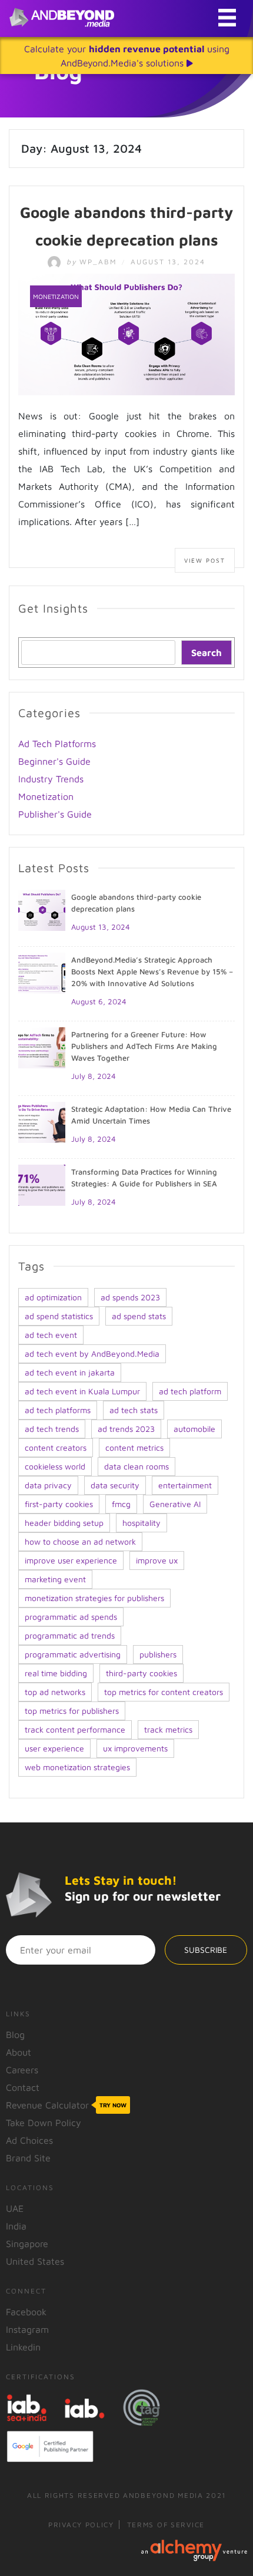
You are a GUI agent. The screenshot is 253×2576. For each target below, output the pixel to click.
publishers (158, 1654)
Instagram (27, 2329)
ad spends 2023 (130, 1297)
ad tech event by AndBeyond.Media (92, 1353)
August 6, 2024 (99, 1001)
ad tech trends (52, 1429)
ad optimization (53, 1297)
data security (115, 1485)
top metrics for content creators (164, 1692)
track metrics (168, 1729)
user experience (54, 1748)
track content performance (75, 1729)
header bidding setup (64, 1523)
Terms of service (166, 2525)
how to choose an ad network (80, 1541)
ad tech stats (134, 1410)
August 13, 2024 (101, 927)
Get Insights (53, 608)
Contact (23, 2087)
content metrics (134, 1447)
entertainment (185, 1485)
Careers (22, 2070)
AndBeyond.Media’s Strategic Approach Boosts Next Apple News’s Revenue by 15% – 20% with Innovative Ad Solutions (152, 971)
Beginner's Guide (54, 761)
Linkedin (23, 2347)
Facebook (26, 2312)
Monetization (56, 296)
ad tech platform (190, 1391)
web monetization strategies (77, 1767)
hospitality (142, 1523)
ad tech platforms (58, 1410)
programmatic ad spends (71, 1617)
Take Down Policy (44, 2123)
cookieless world (55, 1466)
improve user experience (71, 1560)
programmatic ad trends (70, 1635)
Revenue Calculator (66, 2105)
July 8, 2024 (94, 1076)
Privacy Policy (81, 2525)
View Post (205, 560)
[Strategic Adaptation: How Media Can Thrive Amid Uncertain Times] (42, 1121)
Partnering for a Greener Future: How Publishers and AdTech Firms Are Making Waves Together (144, 1046)
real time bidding (56, 1673)
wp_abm (93, 262)
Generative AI (175, 1504)
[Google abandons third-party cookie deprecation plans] (126, 333)
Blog (15, 2034)
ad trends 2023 (126, 1429)
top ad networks (55, 1692)
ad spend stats (139, 1316)
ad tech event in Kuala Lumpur (82, 1391)
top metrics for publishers (72, 1711)
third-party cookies (142, 1673)
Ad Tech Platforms (57, 744)
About (19, 2052)
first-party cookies (59, 1504)
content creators (56, 1447)
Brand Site (28, 2158)
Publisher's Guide (55, 814)
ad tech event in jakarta (70, 1372)
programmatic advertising (73, 1654)
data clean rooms (137, 1466)
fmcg (121, 1504)
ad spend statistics (59, 1316)
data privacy (48, 1485)
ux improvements (135, 1748)
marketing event (55, 1579)
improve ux (157, 1560)
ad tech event (51, 1335)
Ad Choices (29, 2140)
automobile (194, 1429)
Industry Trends (51, 779)
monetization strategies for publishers (94, 1598)
